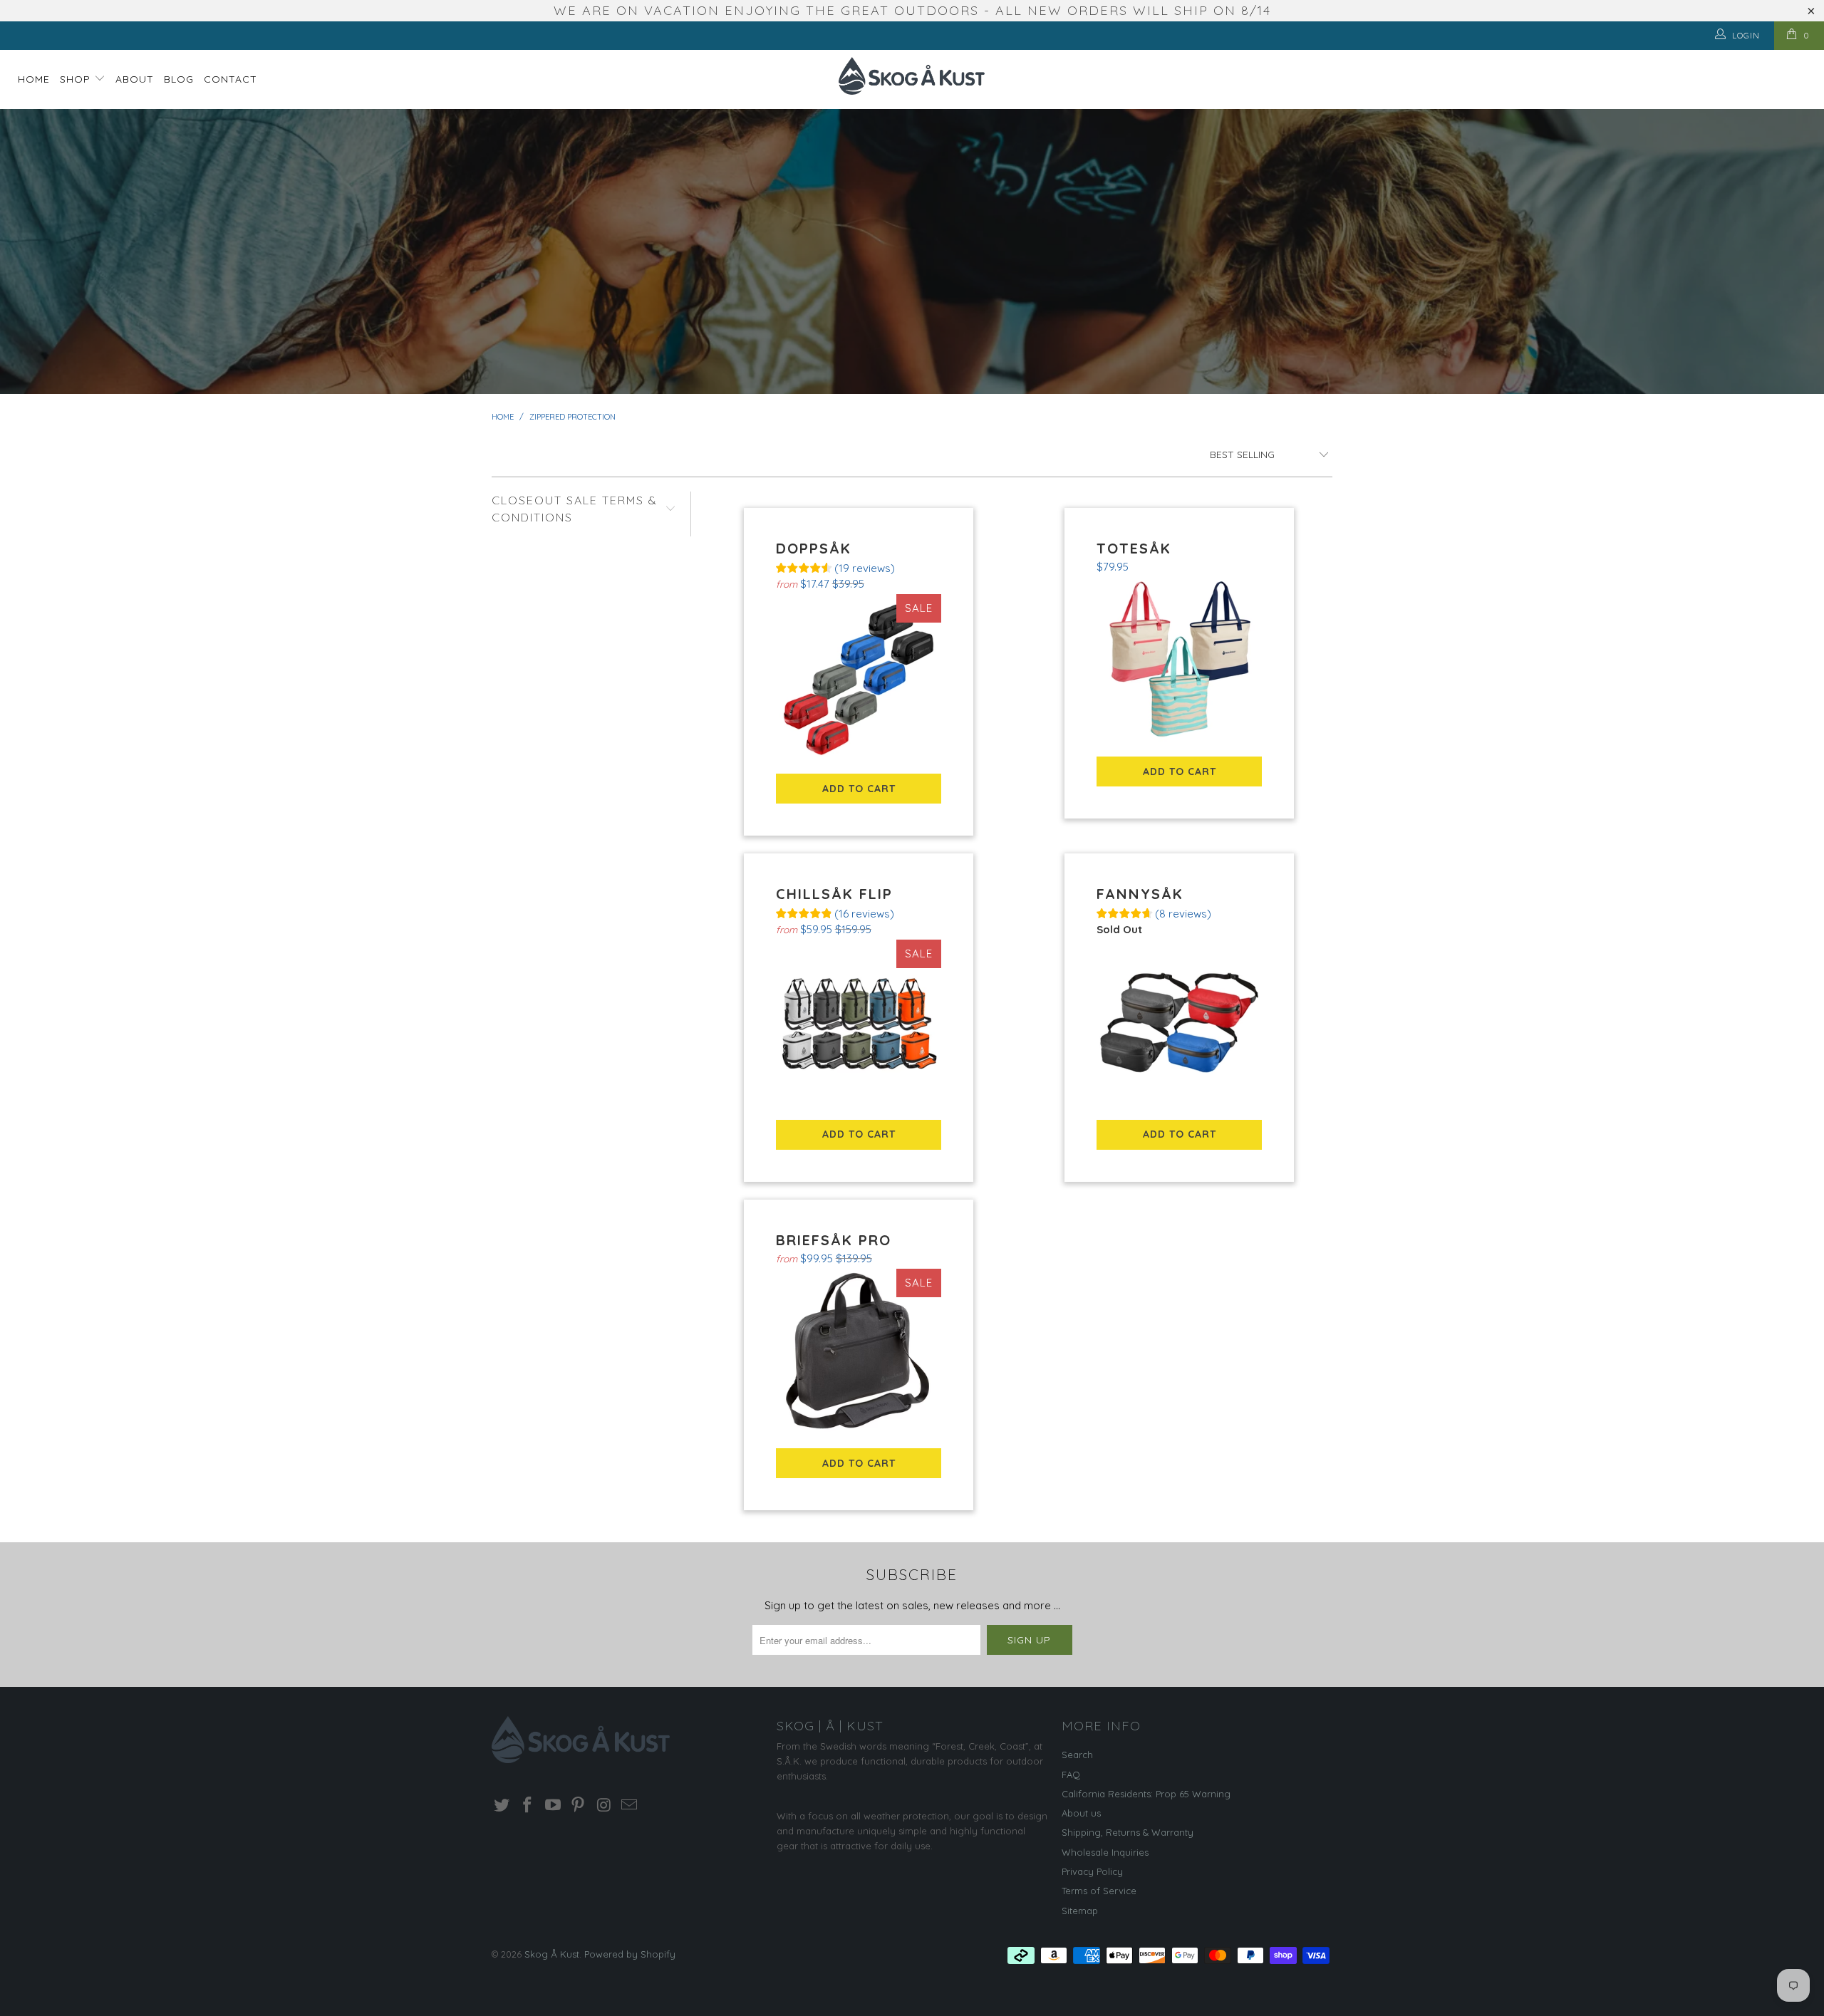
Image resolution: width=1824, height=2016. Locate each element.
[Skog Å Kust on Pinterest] (579, 1805)
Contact (230, 79)
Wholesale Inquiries (1105, 1852)
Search (1077, 1755)
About (135, 79)
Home (34, 79)
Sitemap (1080, 1911)
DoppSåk (859, 677)
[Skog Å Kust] (912, 76)
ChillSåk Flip (859, 1023)
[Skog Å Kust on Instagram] (604, 1805)
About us (1081, 1813)
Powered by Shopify (630, 1954)
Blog (179, 79)
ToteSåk (1180, 660)
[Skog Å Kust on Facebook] (528, 1805)
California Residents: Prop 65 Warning (1146, 1794)
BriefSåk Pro (859, 1352)
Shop (77, 79)
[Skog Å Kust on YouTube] (553, 1805)
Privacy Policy (1092, 1871)
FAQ (1071, 1775)
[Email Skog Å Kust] (629, 1805)
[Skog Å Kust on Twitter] (502, 1805)
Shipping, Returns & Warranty (1128, 1832)
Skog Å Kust (552, 1954)
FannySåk (1180, 1023)
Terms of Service (1099, 1891)
